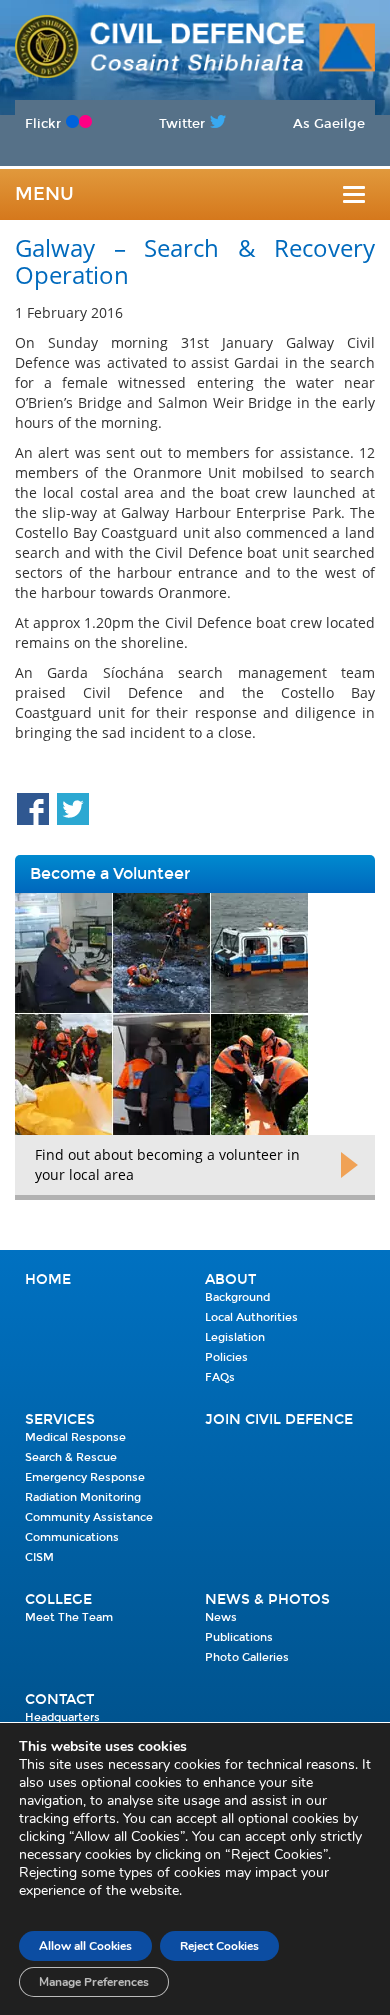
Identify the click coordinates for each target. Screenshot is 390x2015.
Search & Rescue (71, 1457)
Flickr (43, 123)
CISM (39, 1557)
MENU (44, 194)
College (58, 1599)
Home (48, 1279)
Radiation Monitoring (83, 1497)
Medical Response (75, 1437)
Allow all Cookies (85, 1946)
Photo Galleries (247, 1657)
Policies (226, 1357)
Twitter (182, 123)
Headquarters (62, 1717)
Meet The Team (69, 1617)
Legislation (235, 1337)
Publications (239, 1637)
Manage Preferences (94, 1982)
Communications (72, 1537)
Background (237, 1297)
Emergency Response (85, 1477)
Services (60, 1419)
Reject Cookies (219, 1946)
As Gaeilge (329, 123)
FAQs (220, 1377)
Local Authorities (251, 1317)
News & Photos (267, 1599)
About (230, 1279)
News (221, 1617)
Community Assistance (89, 1517)
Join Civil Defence (279, 1419)
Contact (59, 1699)
